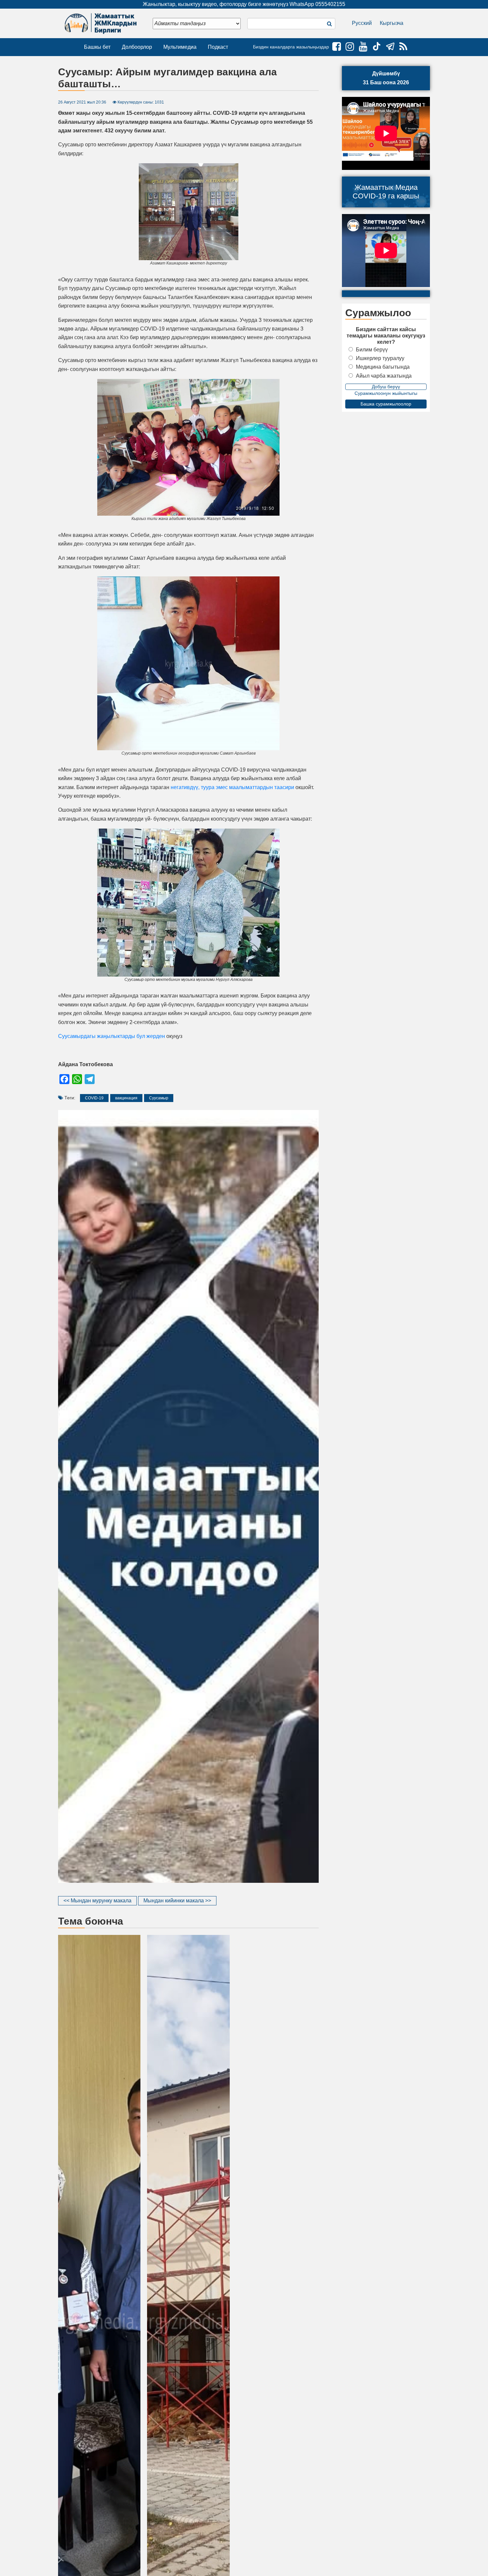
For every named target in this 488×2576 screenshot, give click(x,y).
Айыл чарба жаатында (384, 376)
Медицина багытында (383, 367)
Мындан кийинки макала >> (177, 1901)
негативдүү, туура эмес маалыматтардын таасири (232, 787)
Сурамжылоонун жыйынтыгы (386, 393)
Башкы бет (97, 47)
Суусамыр (159, 1098)
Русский (362, 23)
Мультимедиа (180, 47)
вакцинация (126, 1098)
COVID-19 (94, 1098)
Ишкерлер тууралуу (380, 358)
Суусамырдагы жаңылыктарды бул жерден (112, 1036)
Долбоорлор (137, 47)
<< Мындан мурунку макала (97, 1901)
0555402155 (330, 4)
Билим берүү (372, 350)
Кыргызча (392, 23)
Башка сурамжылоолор (386, 404)
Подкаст (218, 47)
